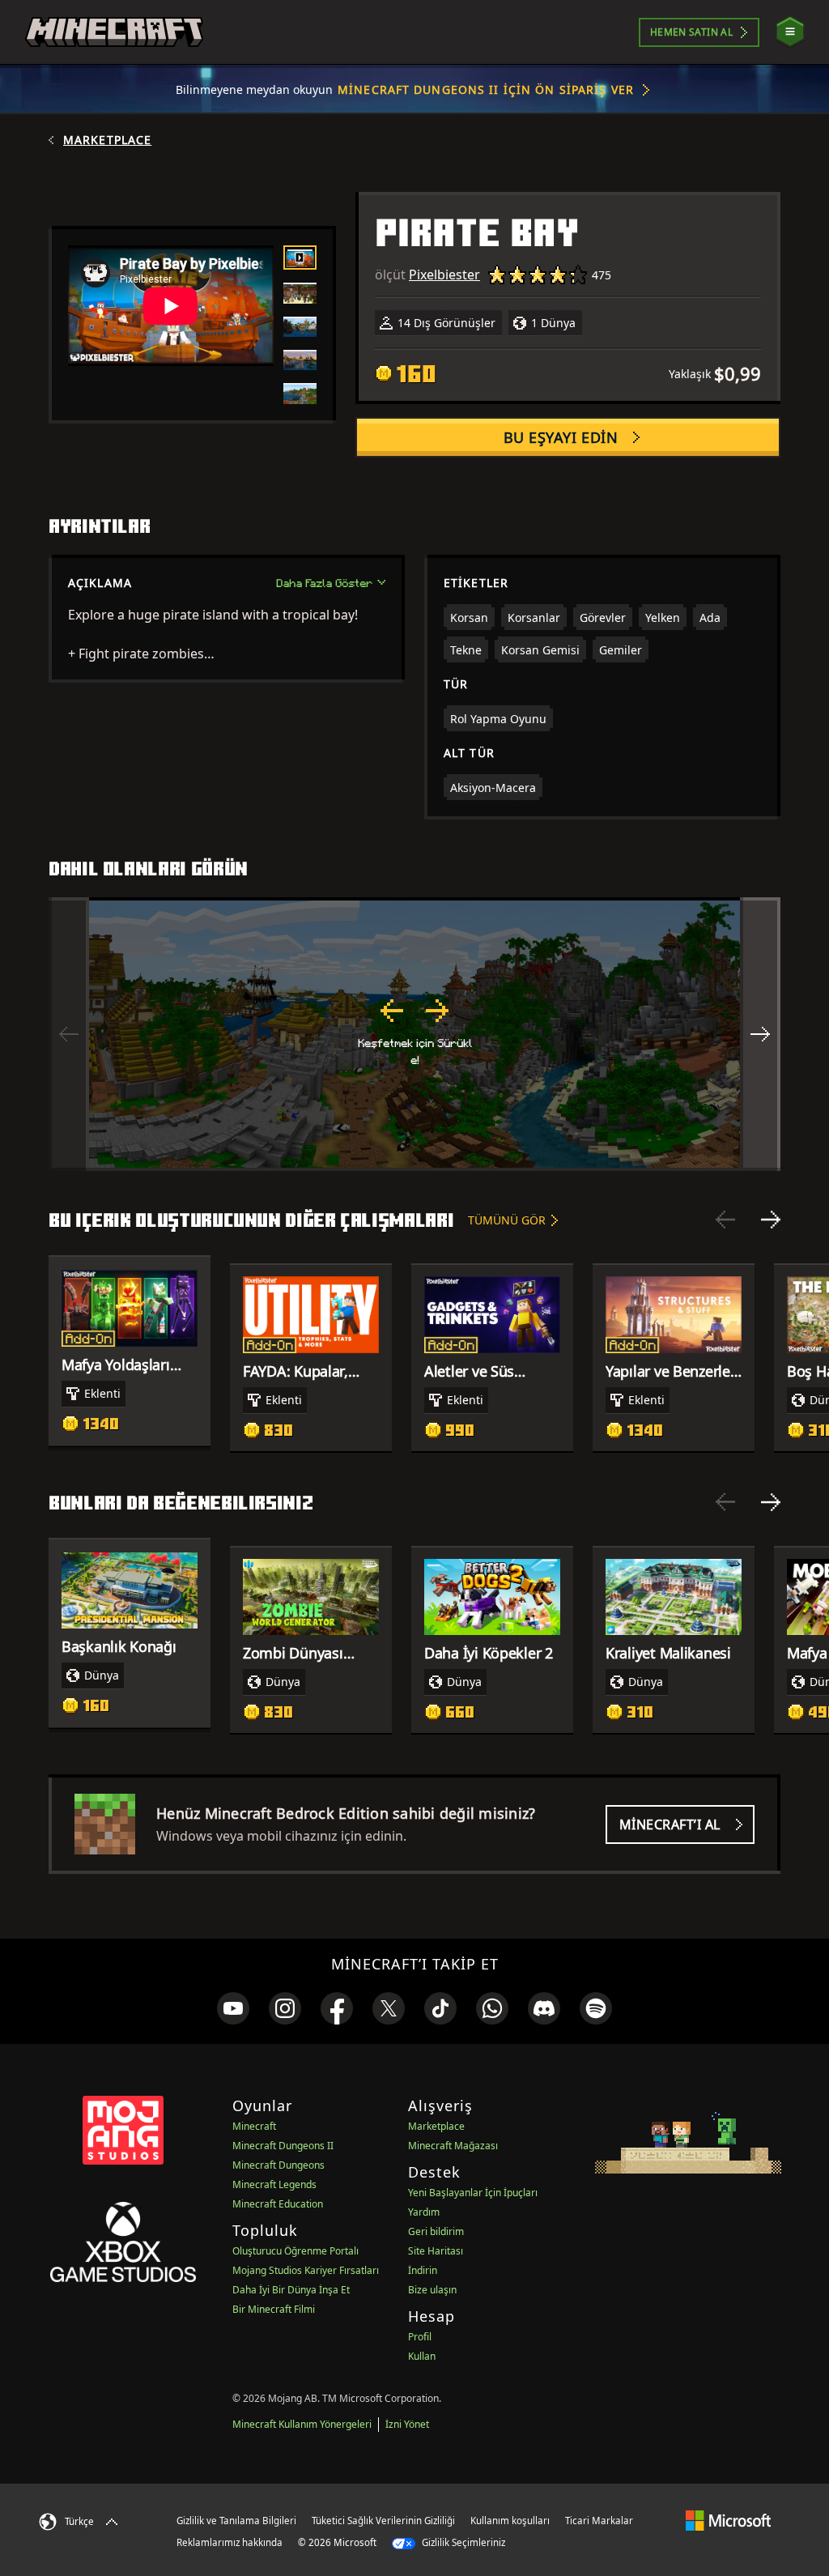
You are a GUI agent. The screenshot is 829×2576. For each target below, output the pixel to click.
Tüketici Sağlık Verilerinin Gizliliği (383, 2521)
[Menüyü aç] (790, 32)
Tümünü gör (507, 1220)
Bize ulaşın (432, 2290)
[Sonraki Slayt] (771, 1220)
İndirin (423, 2270)
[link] (233, 2008)
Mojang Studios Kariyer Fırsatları (306, 2270)
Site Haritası (436, 2251)
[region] (414, 1034)
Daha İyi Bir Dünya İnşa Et (291, 2290)
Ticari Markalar (599, 2521)
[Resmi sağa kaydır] (760, 1034)
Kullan (422, 2356)
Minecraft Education (278, 2204)
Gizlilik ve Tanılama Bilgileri (236, 2521)
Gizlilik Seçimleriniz (462, 2542)
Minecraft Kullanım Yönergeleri (302, 2424)
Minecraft (254, 2126)
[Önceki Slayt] (725, 1220)
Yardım (424, 2212)
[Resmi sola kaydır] (69, 1034)
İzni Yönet (407, 2424)
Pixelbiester (444, 275)
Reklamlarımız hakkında (230, 2542)
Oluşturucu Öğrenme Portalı (295, 2251)
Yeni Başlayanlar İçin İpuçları (473, 2193)
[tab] (300, 258)
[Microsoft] (728, 2520)
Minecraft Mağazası (453, 2146)
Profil (420, 2337)
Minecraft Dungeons (278, 2165)
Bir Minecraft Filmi (274, 2309)
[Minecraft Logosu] (114, 32)
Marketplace (107, 140)
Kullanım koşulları (510, 2521)
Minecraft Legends (274, 2184)
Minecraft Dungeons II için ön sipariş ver (486, 89)
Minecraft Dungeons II (283, 2146)
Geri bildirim (436, 2231)
